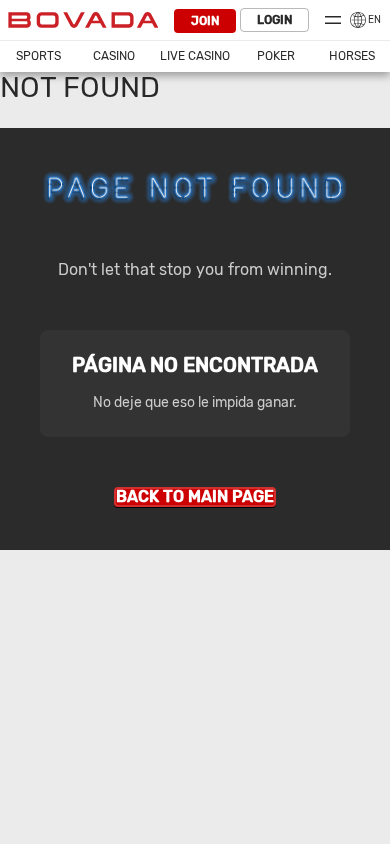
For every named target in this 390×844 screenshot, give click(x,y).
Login (274, 20)
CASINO (114, 56)
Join (205, 21)
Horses (352, 56)
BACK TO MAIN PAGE (195, 496)
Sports (38, 56)
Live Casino (195, 56)
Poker (276, 56)
